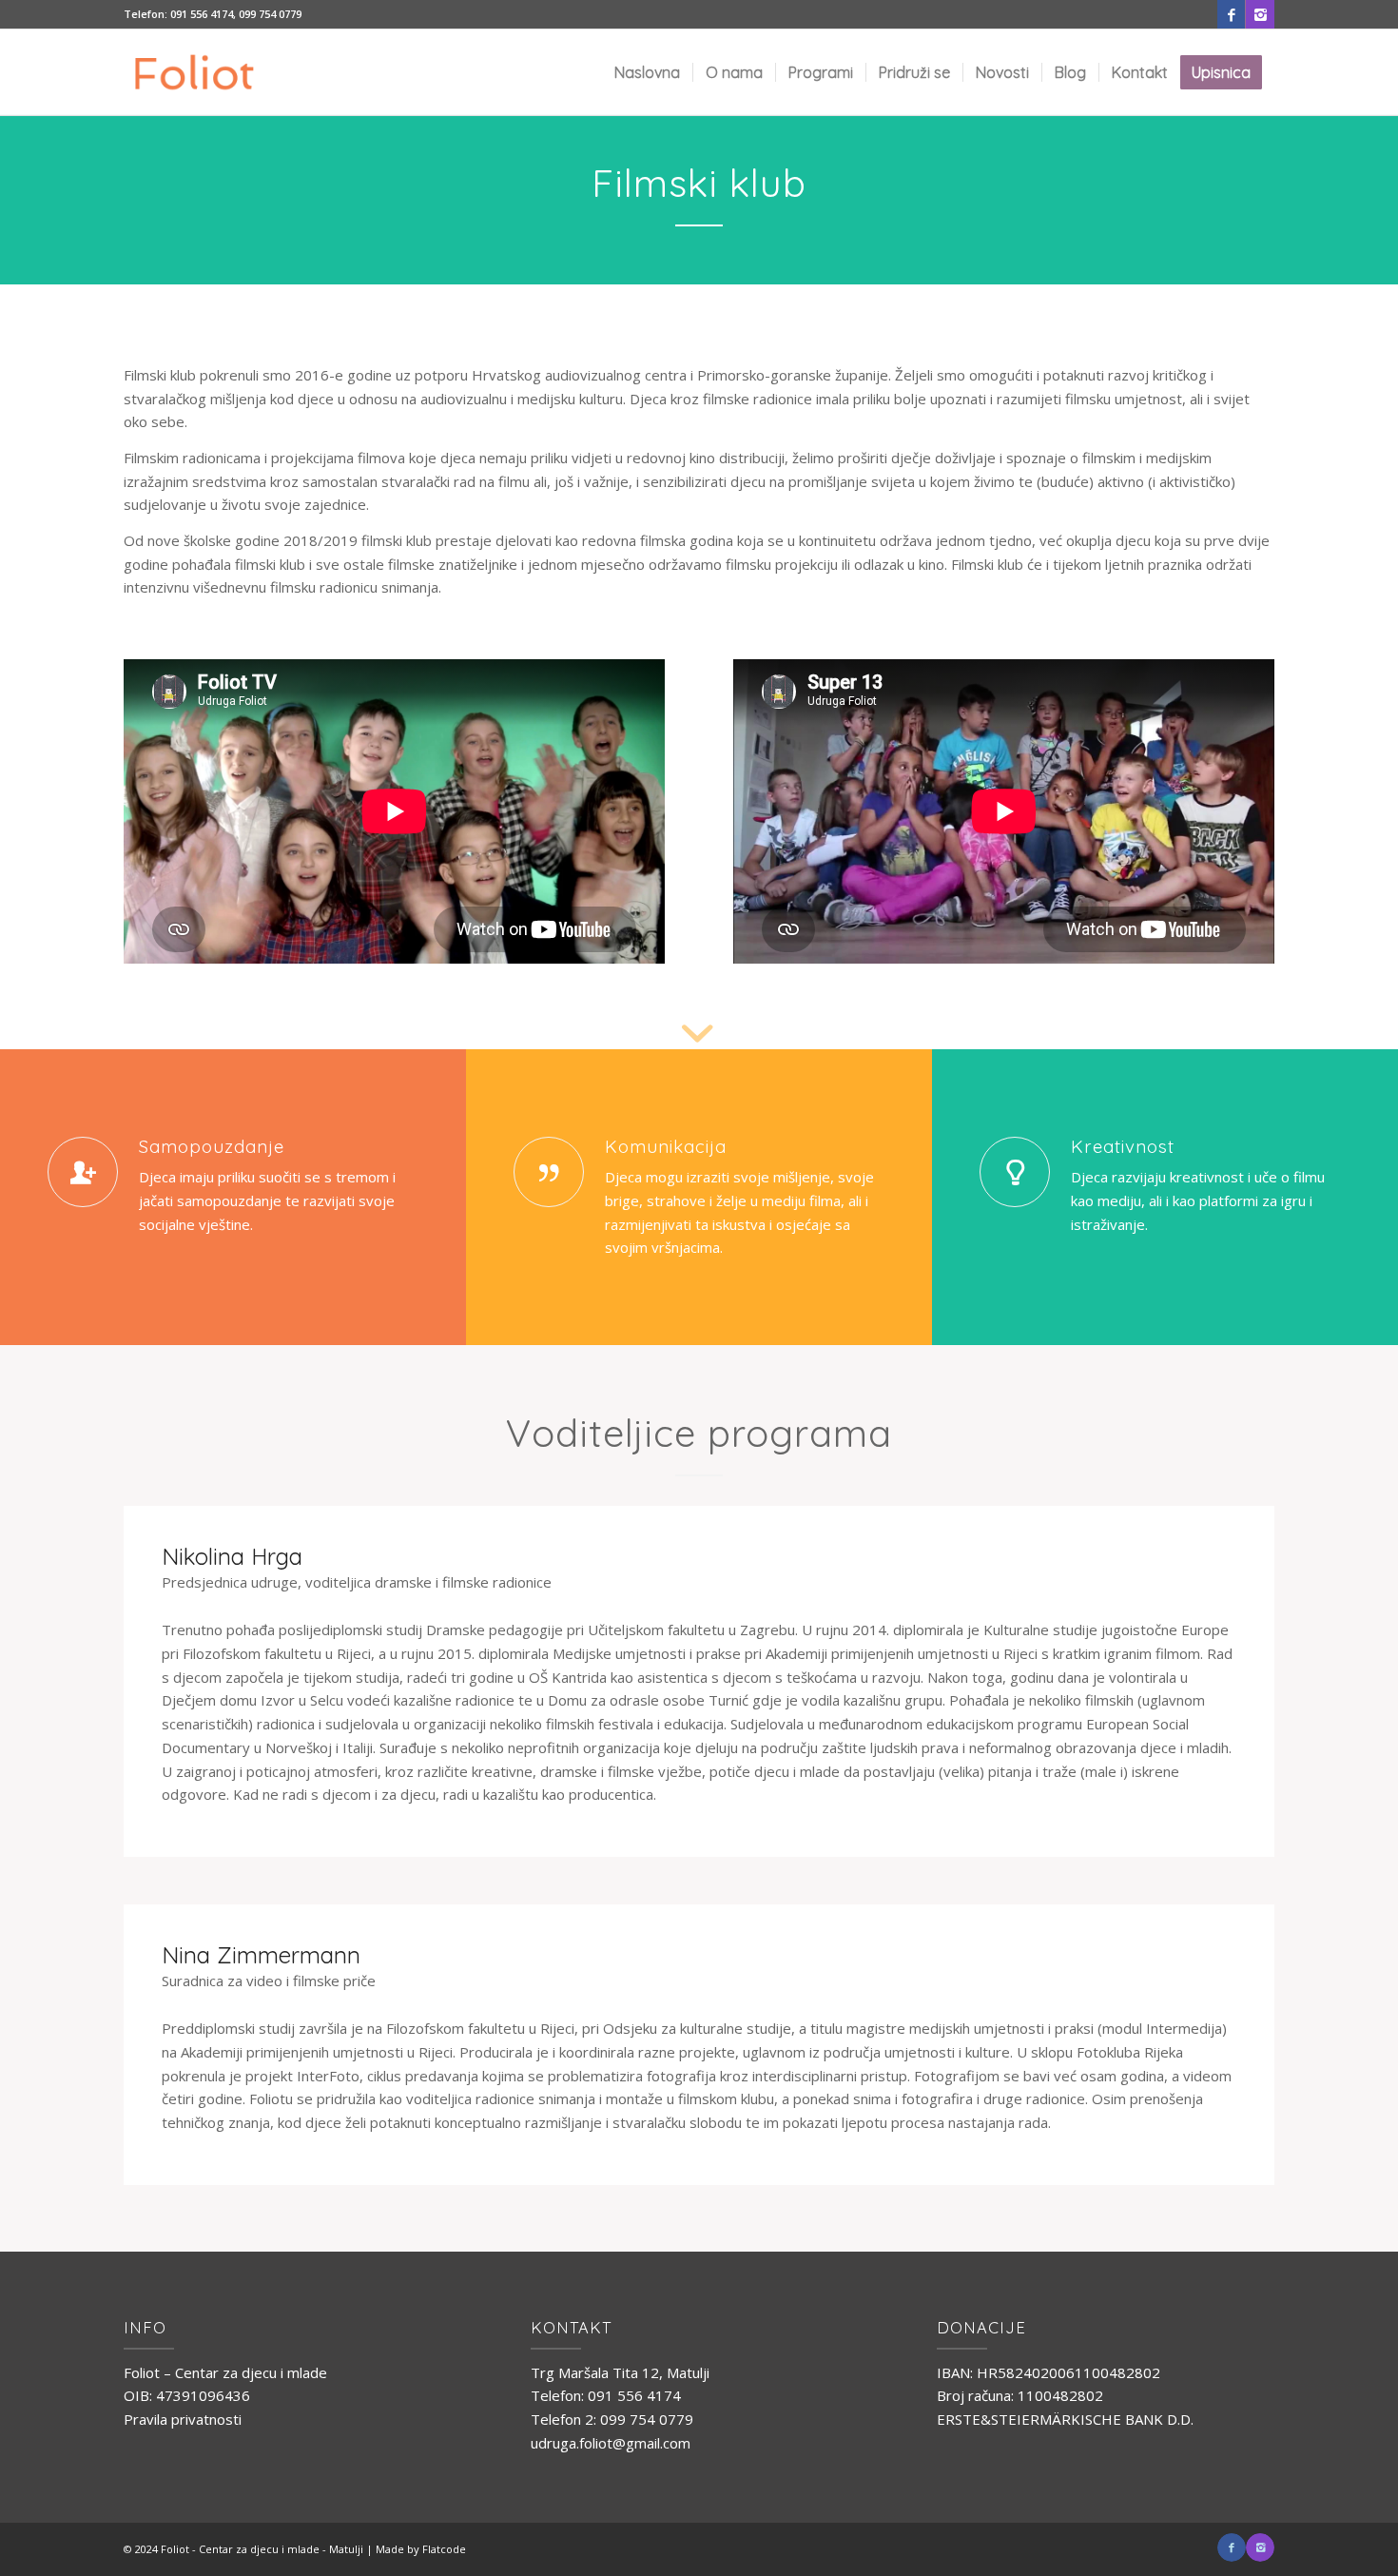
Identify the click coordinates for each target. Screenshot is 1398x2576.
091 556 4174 (202, 14)
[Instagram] (1260, 14)
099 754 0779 (270, 14)
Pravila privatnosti (183, 2419)
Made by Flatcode (421, 2549)
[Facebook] (1231, 14)
